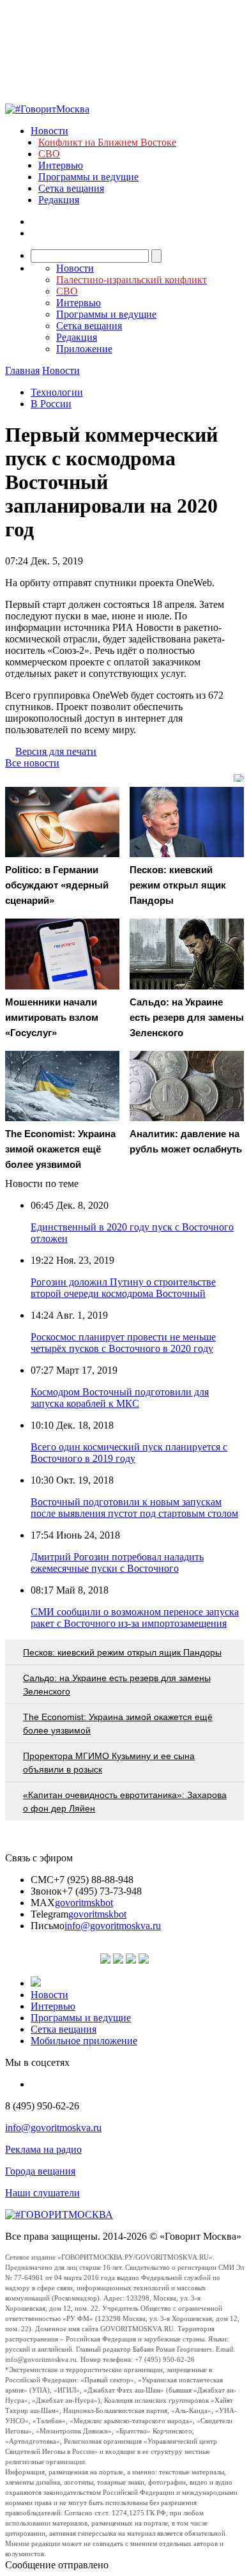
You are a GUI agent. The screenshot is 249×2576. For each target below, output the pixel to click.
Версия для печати (56, 751)
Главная (22, 370)
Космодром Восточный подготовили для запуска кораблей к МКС (120, 1398)
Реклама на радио (43, 2149)
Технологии (57, 392)
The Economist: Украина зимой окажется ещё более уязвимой (118, 1724)
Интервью (61, 165)
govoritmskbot (84, 1903)
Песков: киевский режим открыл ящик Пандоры (122, 1652)
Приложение (84, 349)
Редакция (59, 200)
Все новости (32, 763)
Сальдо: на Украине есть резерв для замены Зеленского (117, 1685)
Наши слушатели (42, 2193)
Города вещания (40, 2171)
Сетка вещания (71, 188)
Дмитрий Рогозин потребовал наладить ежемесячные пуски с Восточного (117, 1563)
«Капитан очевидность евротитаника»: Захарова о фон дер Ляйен (125, 1802)
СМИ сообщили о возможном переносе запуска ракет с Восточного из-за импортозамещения (135, 1618)
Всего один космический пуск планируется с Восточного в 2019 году (129, 1453)
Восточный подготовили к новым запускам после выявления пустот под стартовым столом (134, 1508)
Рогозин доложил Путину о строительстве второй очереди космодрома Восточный (123, 1288)
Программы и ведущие (88, 177)
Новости (49, 131)
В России (51, 404)
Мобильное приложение (84, 2041)
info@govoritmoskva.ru (113, 1926)
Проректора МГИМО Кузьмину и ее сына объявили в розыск (109, 1763)
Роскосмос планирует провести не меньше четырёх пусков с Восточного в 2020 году (123, 1343)
